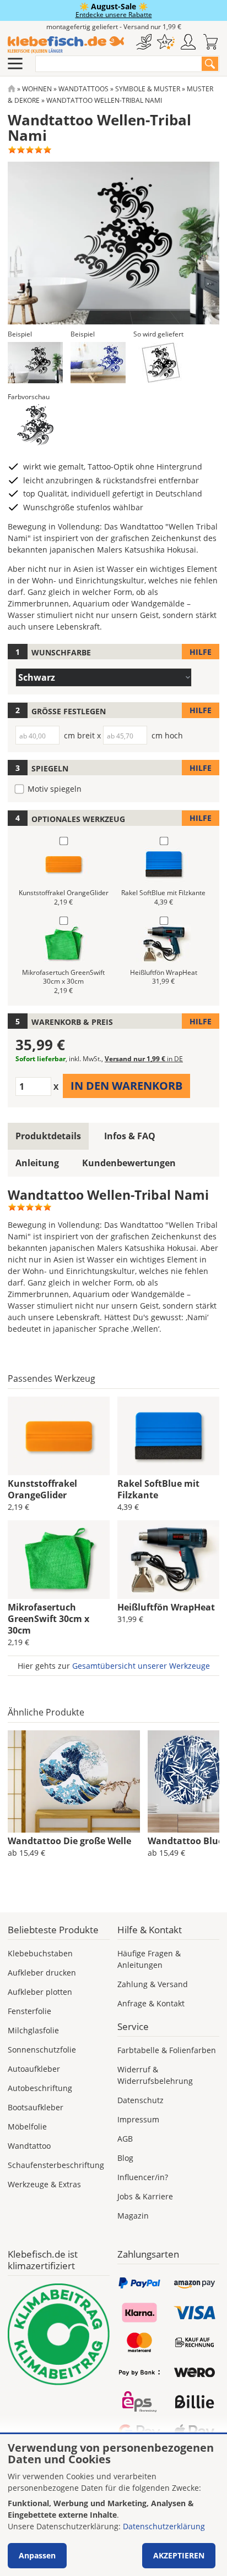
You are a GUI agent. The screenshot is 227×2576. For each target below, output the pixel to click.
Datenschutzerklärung (164, 2526)
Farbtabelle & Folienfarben (167, 2050)
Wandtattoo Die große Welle (69, 1841)
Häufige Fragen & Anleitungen (149, 1959)
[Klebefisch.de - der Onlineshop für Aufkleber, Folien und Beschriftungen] (12, 89)
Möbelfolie (27, 2127)
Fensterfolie (29, 2011)
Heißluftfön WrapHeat (166, 1607)
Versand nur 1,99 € (144, 1059)
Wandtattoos (83, 89)
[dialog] (113, 2505)
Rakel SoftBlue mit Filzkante (158, 1489)
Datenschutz (140, 2100)
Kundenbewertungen (129, 1163)
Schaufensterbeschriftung (56, 2165)
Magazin (133, 2216)
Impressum (138, 2119)
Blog (125, 2158)
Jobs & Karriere (145, 2196)
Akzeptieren (179, 2555)
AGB (125, 2139)
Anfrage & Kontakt (151, 2003)
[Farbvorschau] (35, 425)
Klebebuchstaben (40, 1953)
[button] (35, 363)
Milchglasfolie (33, 2030)
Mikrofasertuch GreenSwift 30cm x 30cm (48, 1619)
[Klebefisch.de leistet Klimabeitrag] (59, 2334)
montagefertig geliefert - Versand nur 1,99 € (114, 27)
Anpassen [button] (37, 2555)
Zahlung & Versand (153, 1984)
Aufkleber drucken (42, 1973)
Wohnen (37, 89)
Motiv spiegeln (55, 789)
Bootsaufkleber (36, 2107)
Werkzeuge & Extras (44, 2184)
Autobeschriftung (40, 2088)
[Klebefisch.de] (66, 45)
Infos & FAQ (130, 1136)
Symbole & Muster (148, 89)
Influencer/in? (143, 2177)
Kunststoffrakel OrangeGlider (42, 1489)
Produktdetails (48, 1136)
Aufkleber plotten (40, 1992)
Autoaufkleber (34, 2069)
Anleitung (37, 1163)
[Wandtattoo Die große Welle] (74, 1781)
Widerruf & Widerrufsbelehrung (155, 2075)
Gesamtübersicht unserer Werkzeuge (141, 1666)
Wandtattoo (29, 2146)
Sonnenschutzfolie (42, 2050)
